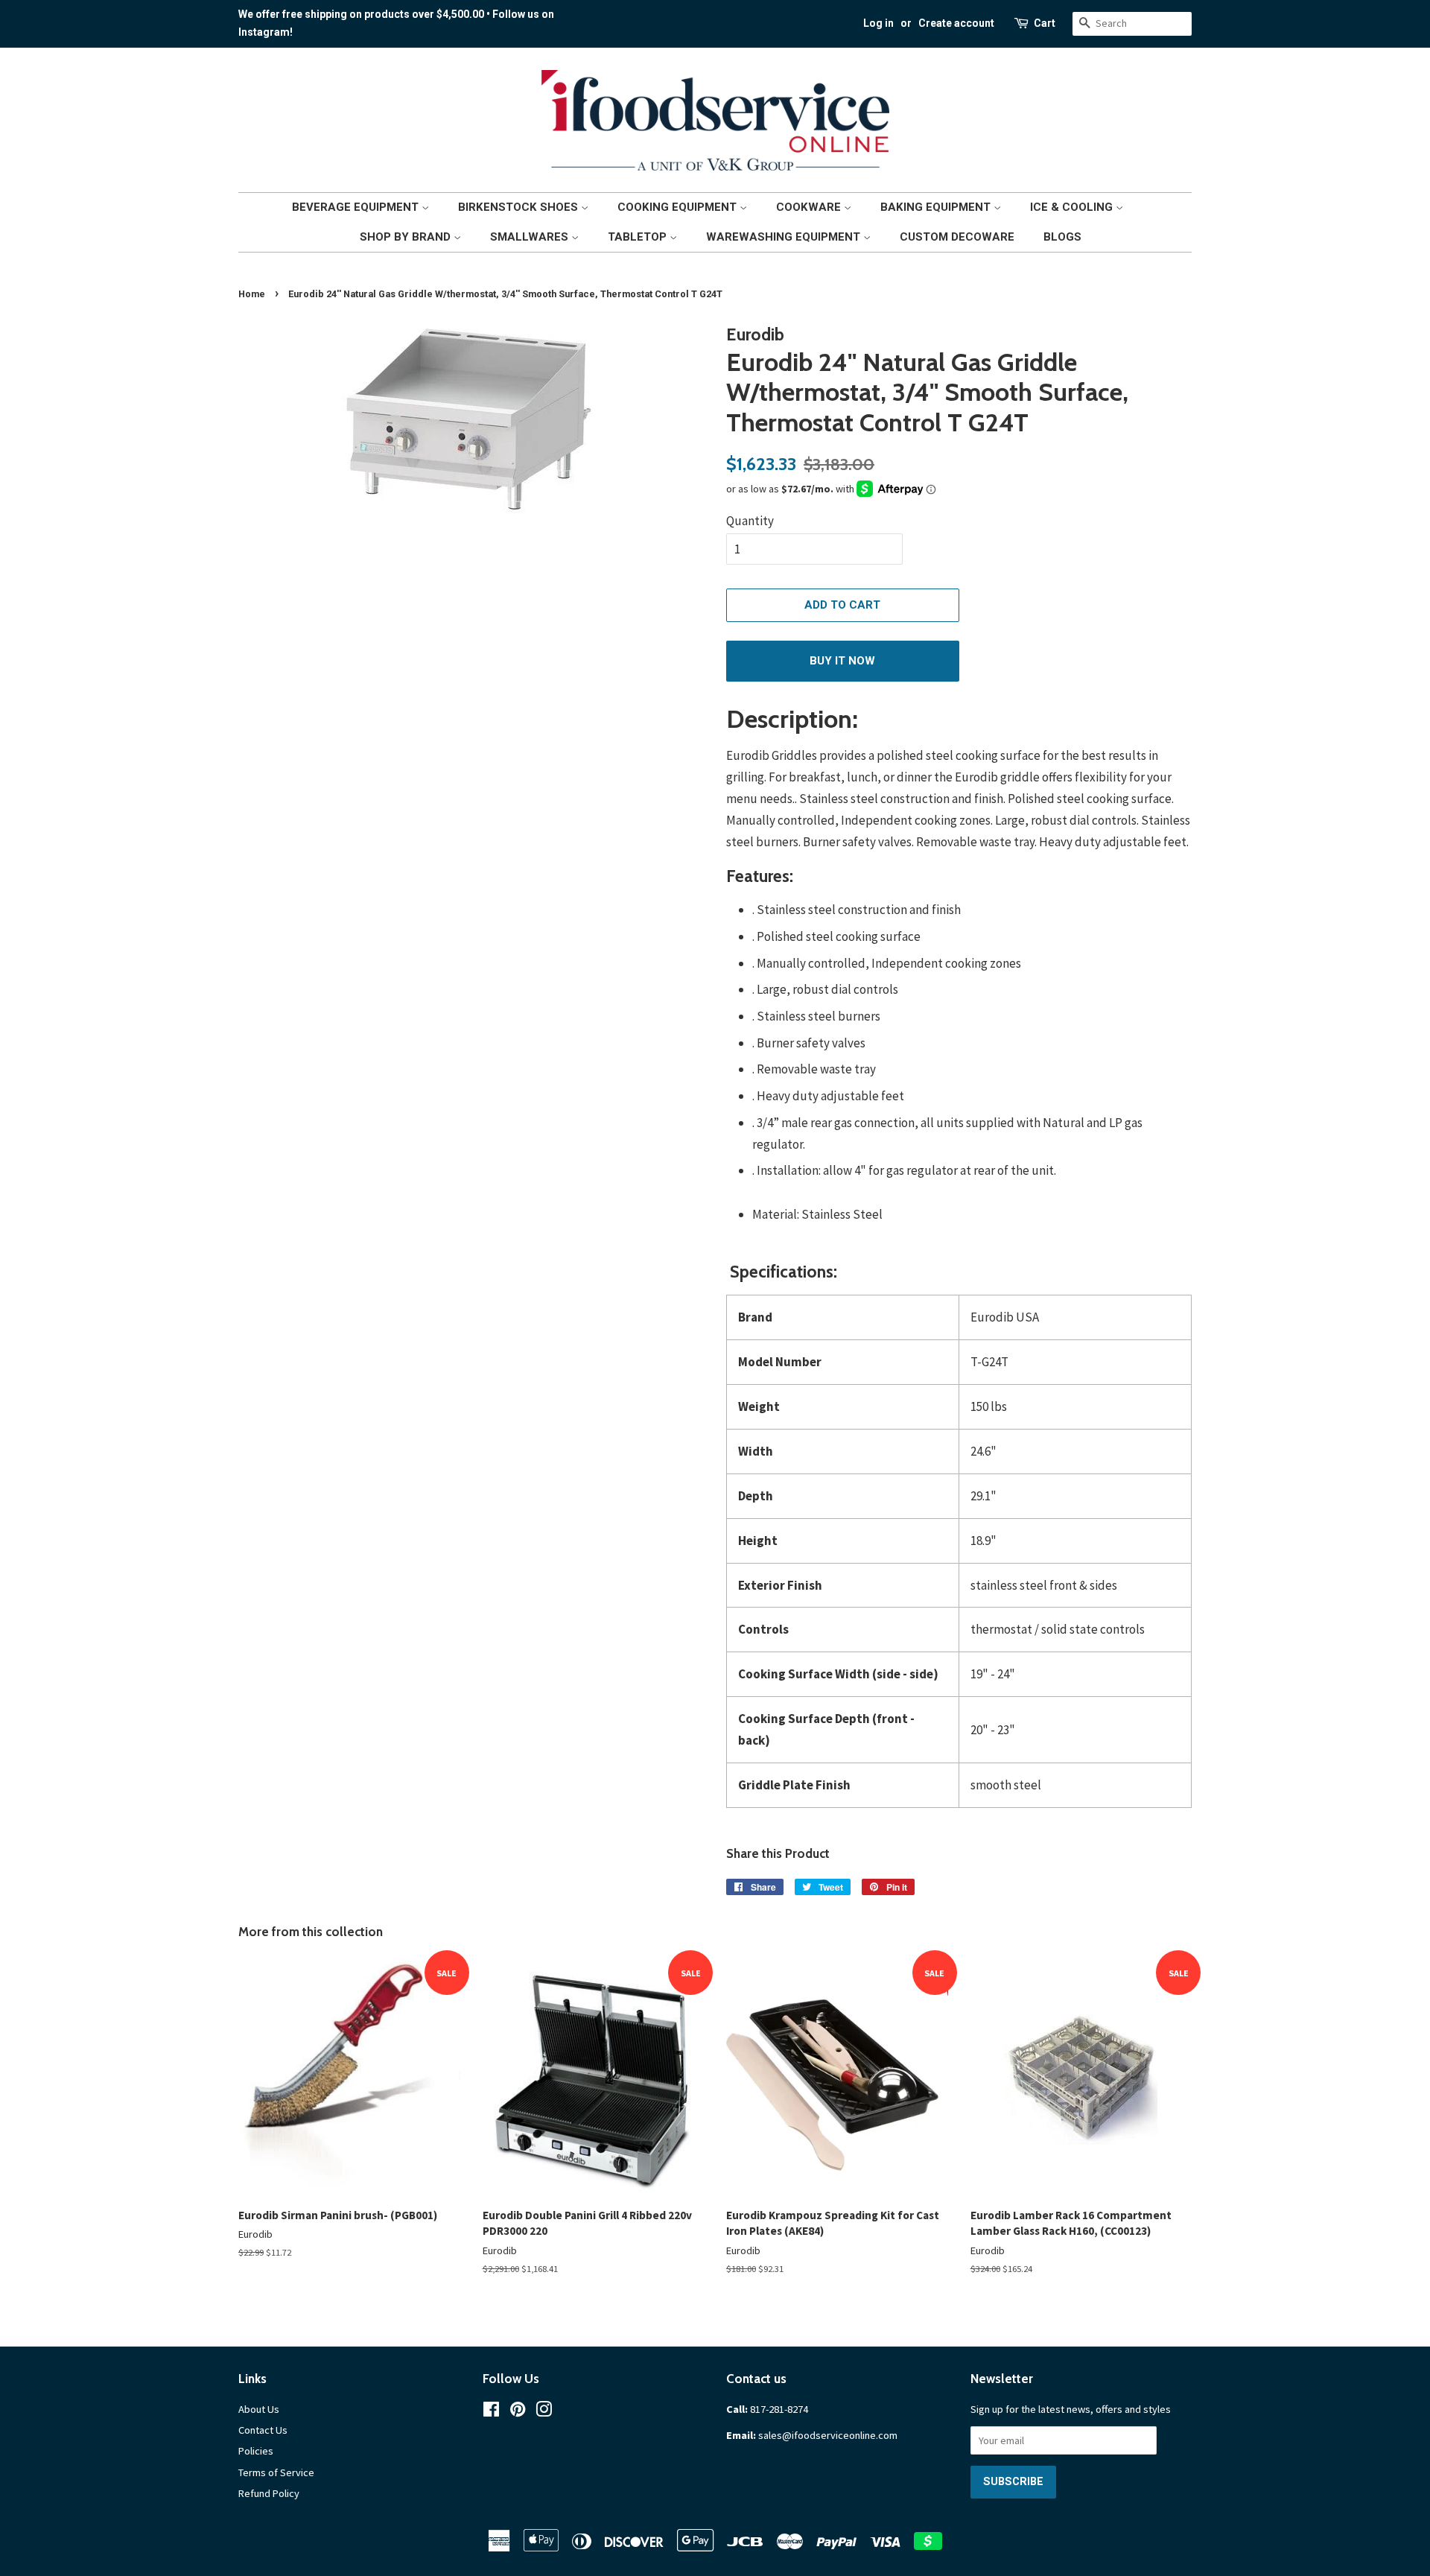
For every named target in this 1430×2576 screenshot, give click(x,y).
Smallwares (531, 237)
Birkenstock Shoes (519, 207)
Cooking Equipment (679, 207)
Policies (256, 2451)
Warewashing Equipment (785, 237)
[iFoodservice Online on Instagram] (544, 2412)
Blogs (1062, 237)
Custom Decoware (957, 237)
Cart (1045, 23)
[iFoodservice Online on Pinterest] (518, 2412)
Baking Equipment (937, 207)
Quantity (750, 521)
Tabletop (639, 237)
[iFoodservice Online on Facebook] (491, 2412)
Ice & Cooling (1073, 207)
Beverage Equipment (357, 207)
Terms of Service (276, 2472)
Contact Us (263, 2430)
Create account (956, 23)
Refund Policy (269, 2493)
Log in (878, 23)
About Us (259, 2409)
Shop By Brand (407, 237)
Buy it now (842, 661)
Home (252, 294)
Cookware (810, 207)
